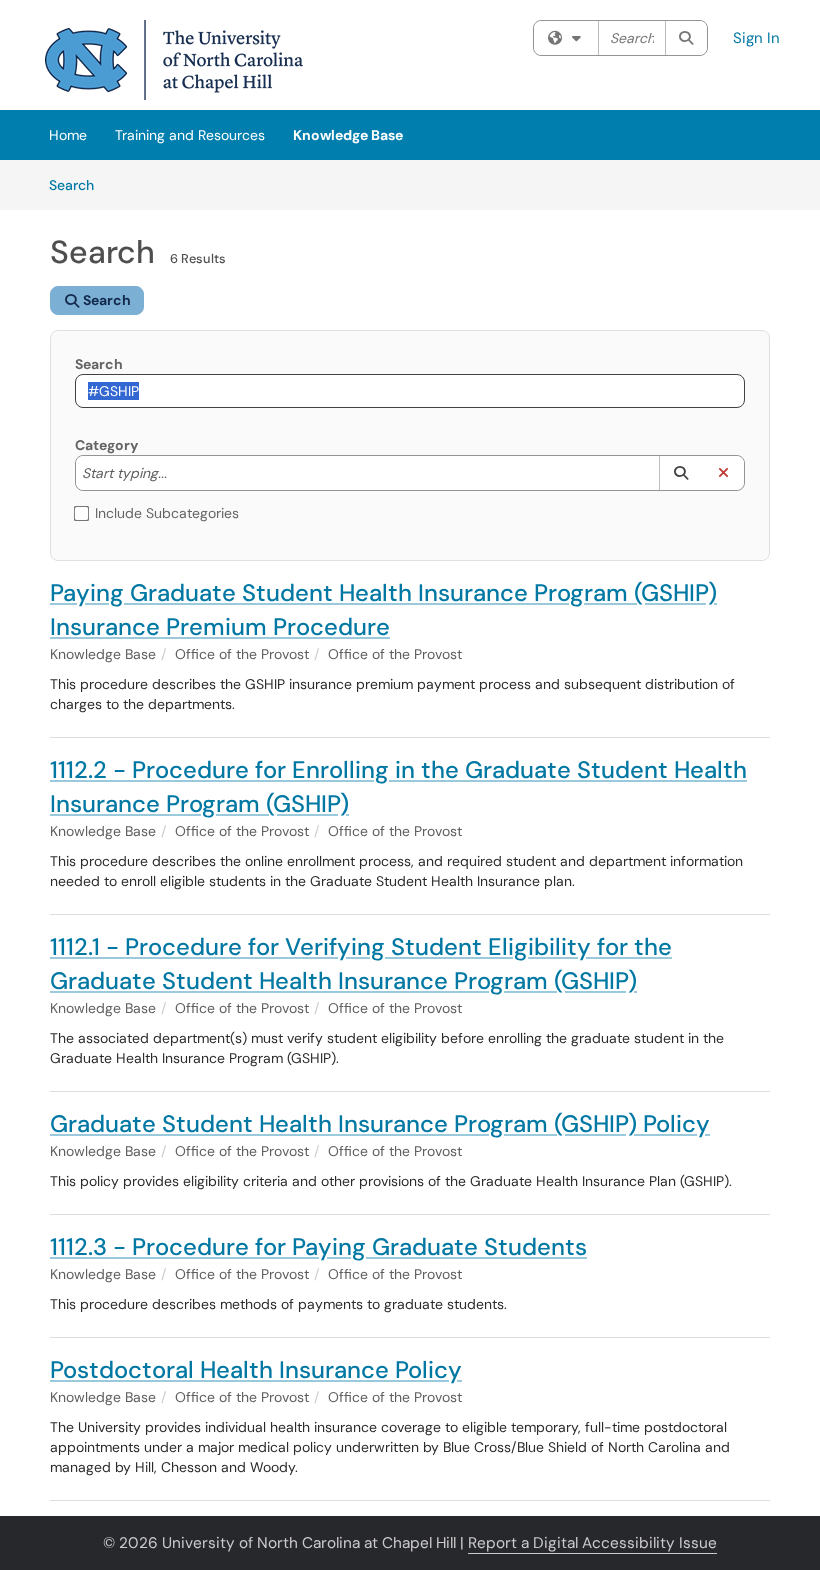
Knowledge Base (348, 135)
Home (68, 135)
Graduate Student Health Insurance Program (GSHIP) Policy (380, 1123)
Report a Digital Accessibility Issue (592, 1543)
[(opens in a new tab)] (174, 60)
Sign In (756, 38)
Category (106, 445)
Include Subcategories (167, 513)
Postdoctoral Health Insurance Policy (256, 1369)
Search (78, 184)
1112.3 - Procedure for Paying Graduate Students (318, 1246)
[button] (680, 473)
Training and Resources (190, 135)
